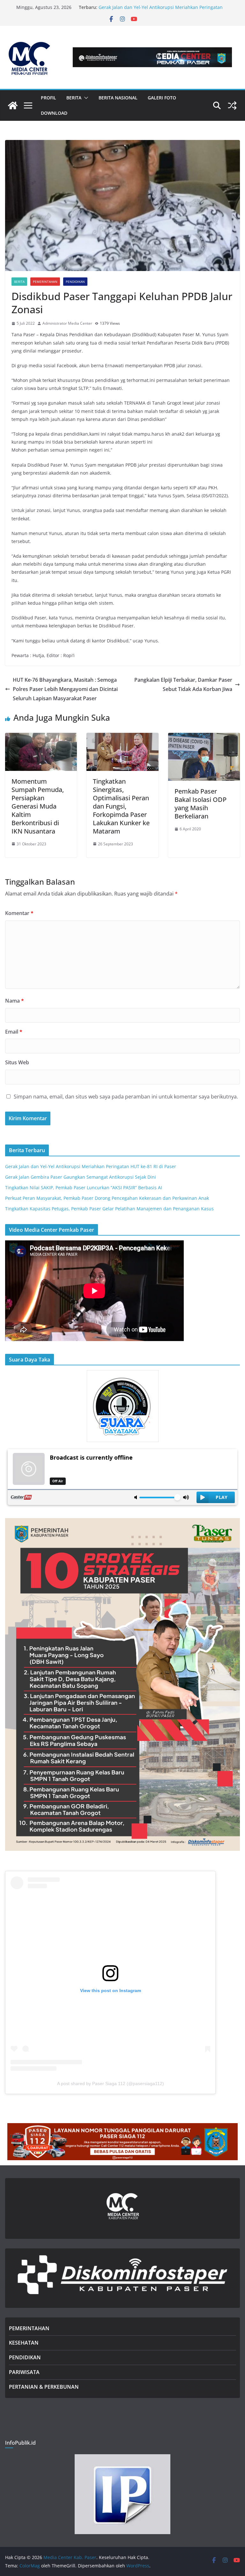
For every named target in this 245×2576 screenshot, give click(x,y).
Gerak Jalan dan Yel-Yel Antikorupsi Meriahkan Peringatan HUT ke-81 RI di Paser (91, 1166)
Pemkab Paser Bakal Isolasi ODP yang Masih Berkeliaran (200, 804)
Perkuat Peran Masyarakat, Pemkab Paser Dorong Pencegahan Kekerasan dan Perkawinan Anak (107, 1198)
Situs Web (17, 1062)
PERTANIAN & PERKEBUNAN (44, 2387)
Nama (15, 1001)
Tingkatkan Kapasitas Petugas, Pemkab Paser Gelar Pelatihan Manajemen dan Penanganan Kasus (109, 1209)
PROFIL (48, 98)
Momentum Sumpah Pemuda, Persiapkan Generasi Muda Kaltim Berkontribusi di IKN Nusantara (38, 806)
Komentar (19, 913)
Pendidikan (75, 282)
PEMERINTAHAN (29, 2328)
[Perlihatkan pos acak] (232, 105)
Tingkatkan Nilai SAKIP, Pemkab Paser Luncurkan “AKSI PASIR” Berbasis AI (84, 1187)
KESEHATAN (24, 2343)
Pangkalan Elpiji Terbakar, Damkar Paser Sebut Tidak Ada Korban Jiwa (183, 684)
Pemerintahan (45, 282)
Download (54, 113)
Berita (19, 282)
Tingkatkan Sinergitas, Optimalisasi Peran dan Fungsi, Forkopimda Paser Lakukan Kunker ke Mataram (121, 806)
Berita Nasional (118, 98)
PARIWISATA (24, 2372)
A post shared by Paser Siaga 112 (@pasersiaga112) (111, 2083)
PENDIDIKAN (25, 2357)
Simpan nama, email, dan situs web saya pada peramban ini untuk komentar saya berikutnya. (126, 1097)
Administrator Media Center (67, 323)
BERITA (74, 98)
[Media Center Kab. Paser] (13, 105)
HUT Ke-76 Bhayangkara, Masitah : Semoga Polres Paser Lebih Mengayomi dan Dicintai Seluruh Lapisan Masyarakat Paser (65, 689)
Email (14, 1032)
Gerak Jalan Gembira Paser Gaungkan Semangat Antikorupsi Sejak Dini (81, 1177)
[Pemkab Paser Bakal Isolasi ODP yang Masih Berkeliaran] (204, 737)
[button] (85, 98)
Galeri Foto (162, 98)
